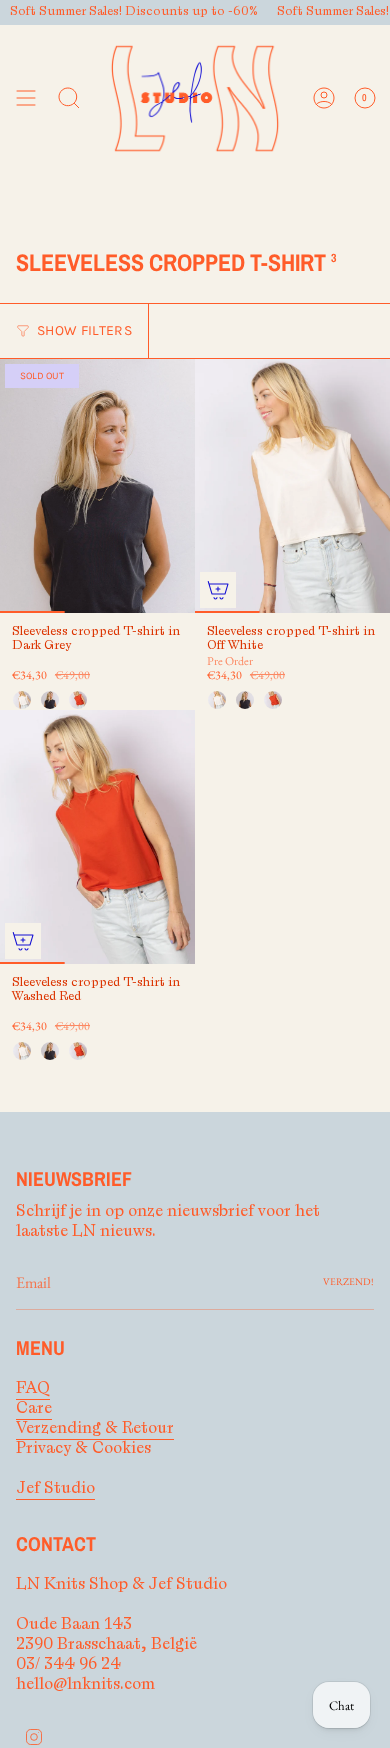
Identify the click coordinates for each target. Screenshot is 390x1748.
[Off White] (22, 700)
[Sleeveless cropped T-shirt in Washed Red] (97, 837)
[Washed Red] (78, 700)
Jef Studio (55, 1488)
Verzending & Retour (95, 1428)
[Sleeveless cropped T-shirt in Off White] (292, 486)
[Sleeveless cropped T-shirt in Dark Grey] (97, 486)
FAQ (33, 1388)
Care (34, 1408)
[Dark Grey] (50, 700)
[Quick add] (218, 590)
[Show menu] (26, 98)
